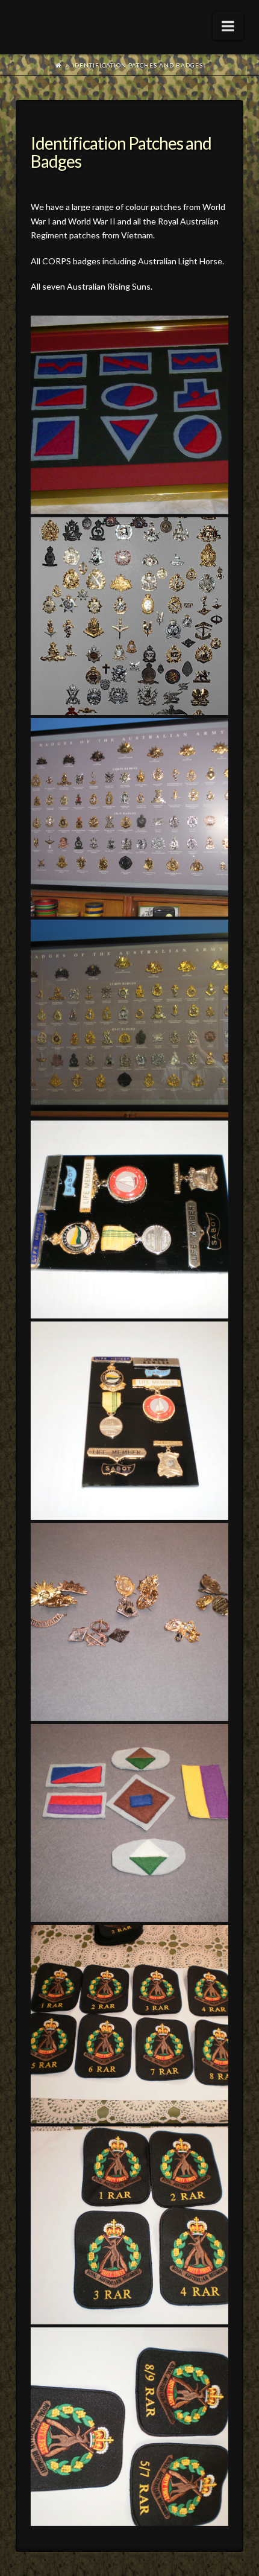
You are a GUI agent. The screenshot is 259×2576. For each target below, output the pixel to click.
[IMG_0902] (129, 1019)
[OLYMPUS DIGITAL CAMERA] (129, 1220)
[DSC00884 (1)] (129, 415)
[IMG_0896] (129, 817)
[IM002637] (129, 616)
